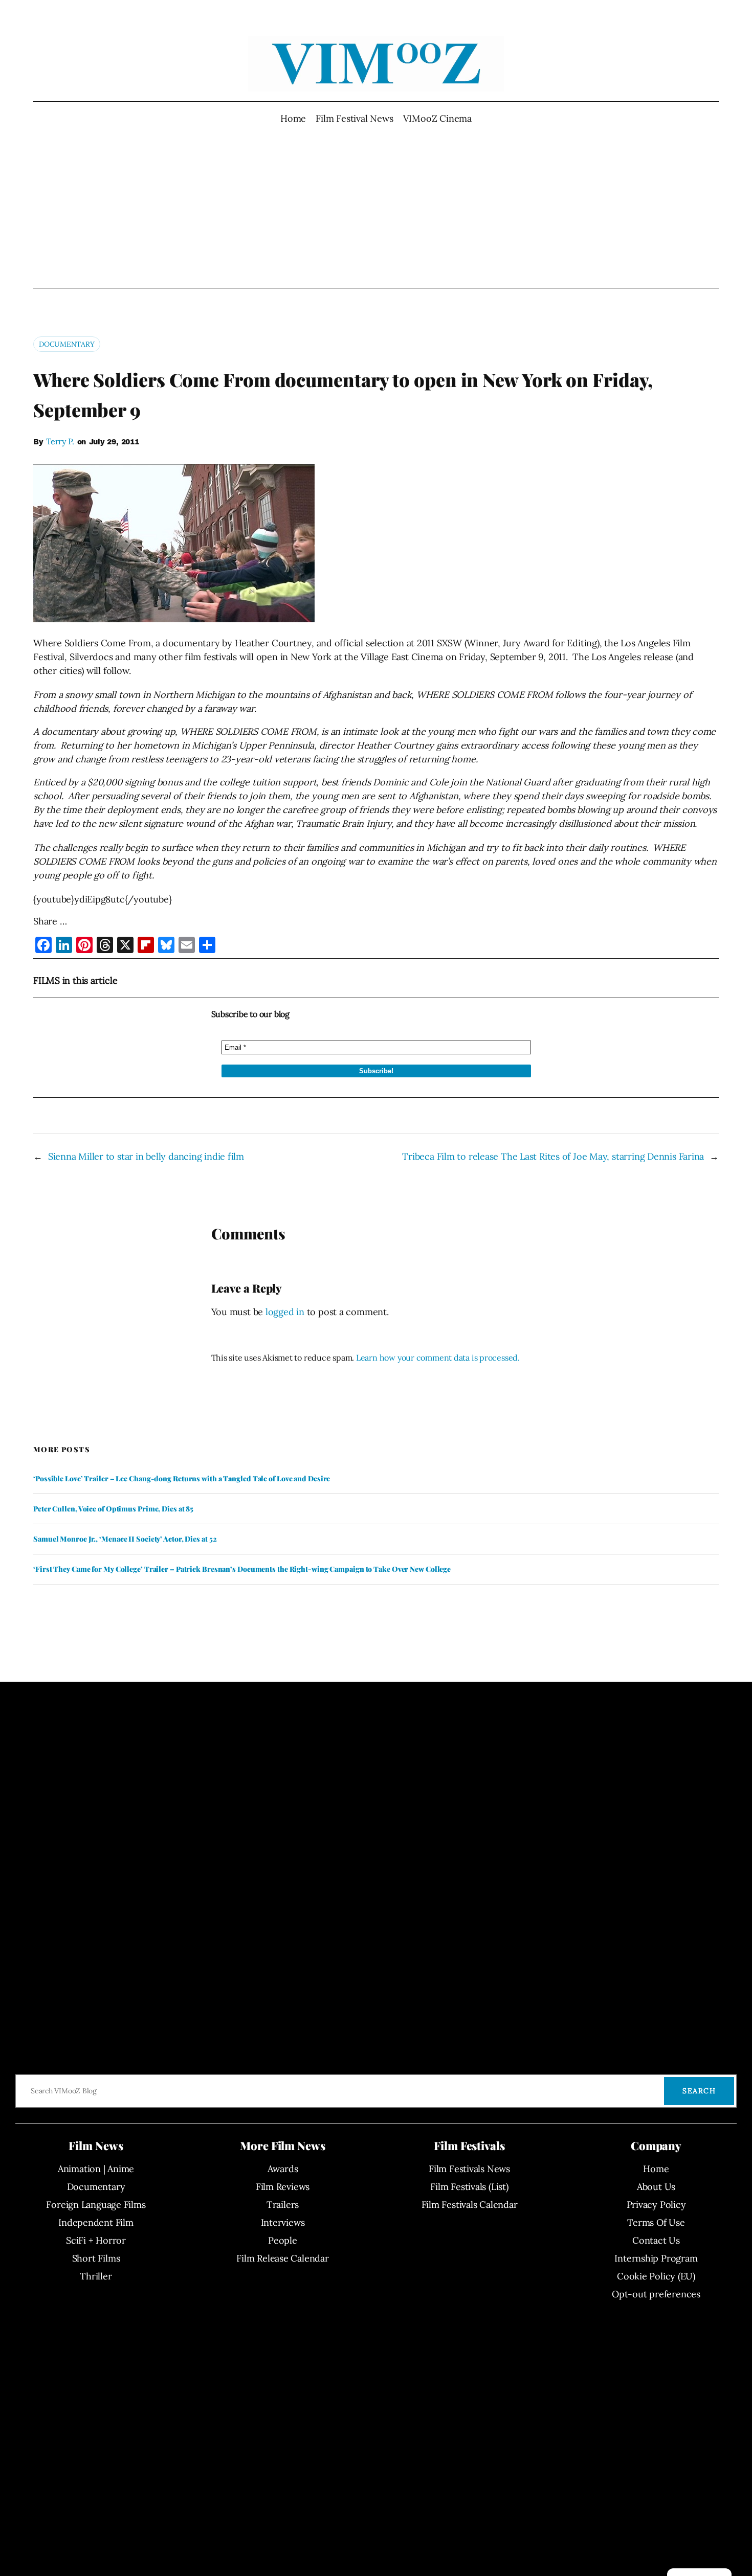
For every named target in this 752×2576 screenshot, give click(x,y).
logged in (285, 1312)
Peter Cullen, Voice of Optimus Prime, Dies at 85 (113, 1509)
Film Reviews (283, 2187)
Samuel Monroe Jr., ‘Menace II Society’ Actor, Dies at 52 (125, 1539)
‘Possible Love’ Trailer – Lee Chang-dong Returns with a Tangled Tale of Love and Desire (182, 1479)
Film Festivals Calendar (470, 2205)
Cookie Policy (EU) (656, 2276)
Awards (283, 2169)
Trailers (283, 2205)
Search (699, 2091)
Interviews (283, 2222)
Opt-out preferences (656, 2294)
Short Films (96, 2258)
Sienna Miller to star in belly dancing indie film (146, 1156)
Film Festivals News (469, 2169)
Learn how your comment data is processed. (438, 1358)
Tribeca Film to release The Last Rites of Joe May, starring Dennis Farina (553, 1156)
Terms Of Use (656, 2222)
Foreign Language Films (96, 2205)
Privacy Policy (656, 2205)
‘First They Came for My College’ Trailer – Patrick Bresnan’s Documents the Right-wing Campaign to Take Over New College (242, 1569)
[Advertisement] (376, 207)
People (283, 2240)
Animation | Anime (96, 2169)
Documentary (67, 344)
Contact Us (656, 2240)
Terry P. (60, 441)
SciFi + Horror (96, 2240)
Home (293, 118)
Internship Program (656, 2258)
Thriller (96, 2276)
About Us (656, 2187)
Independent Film (96, 2222)
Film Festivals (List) (469, 2187)
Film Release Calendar (282, 2258)
